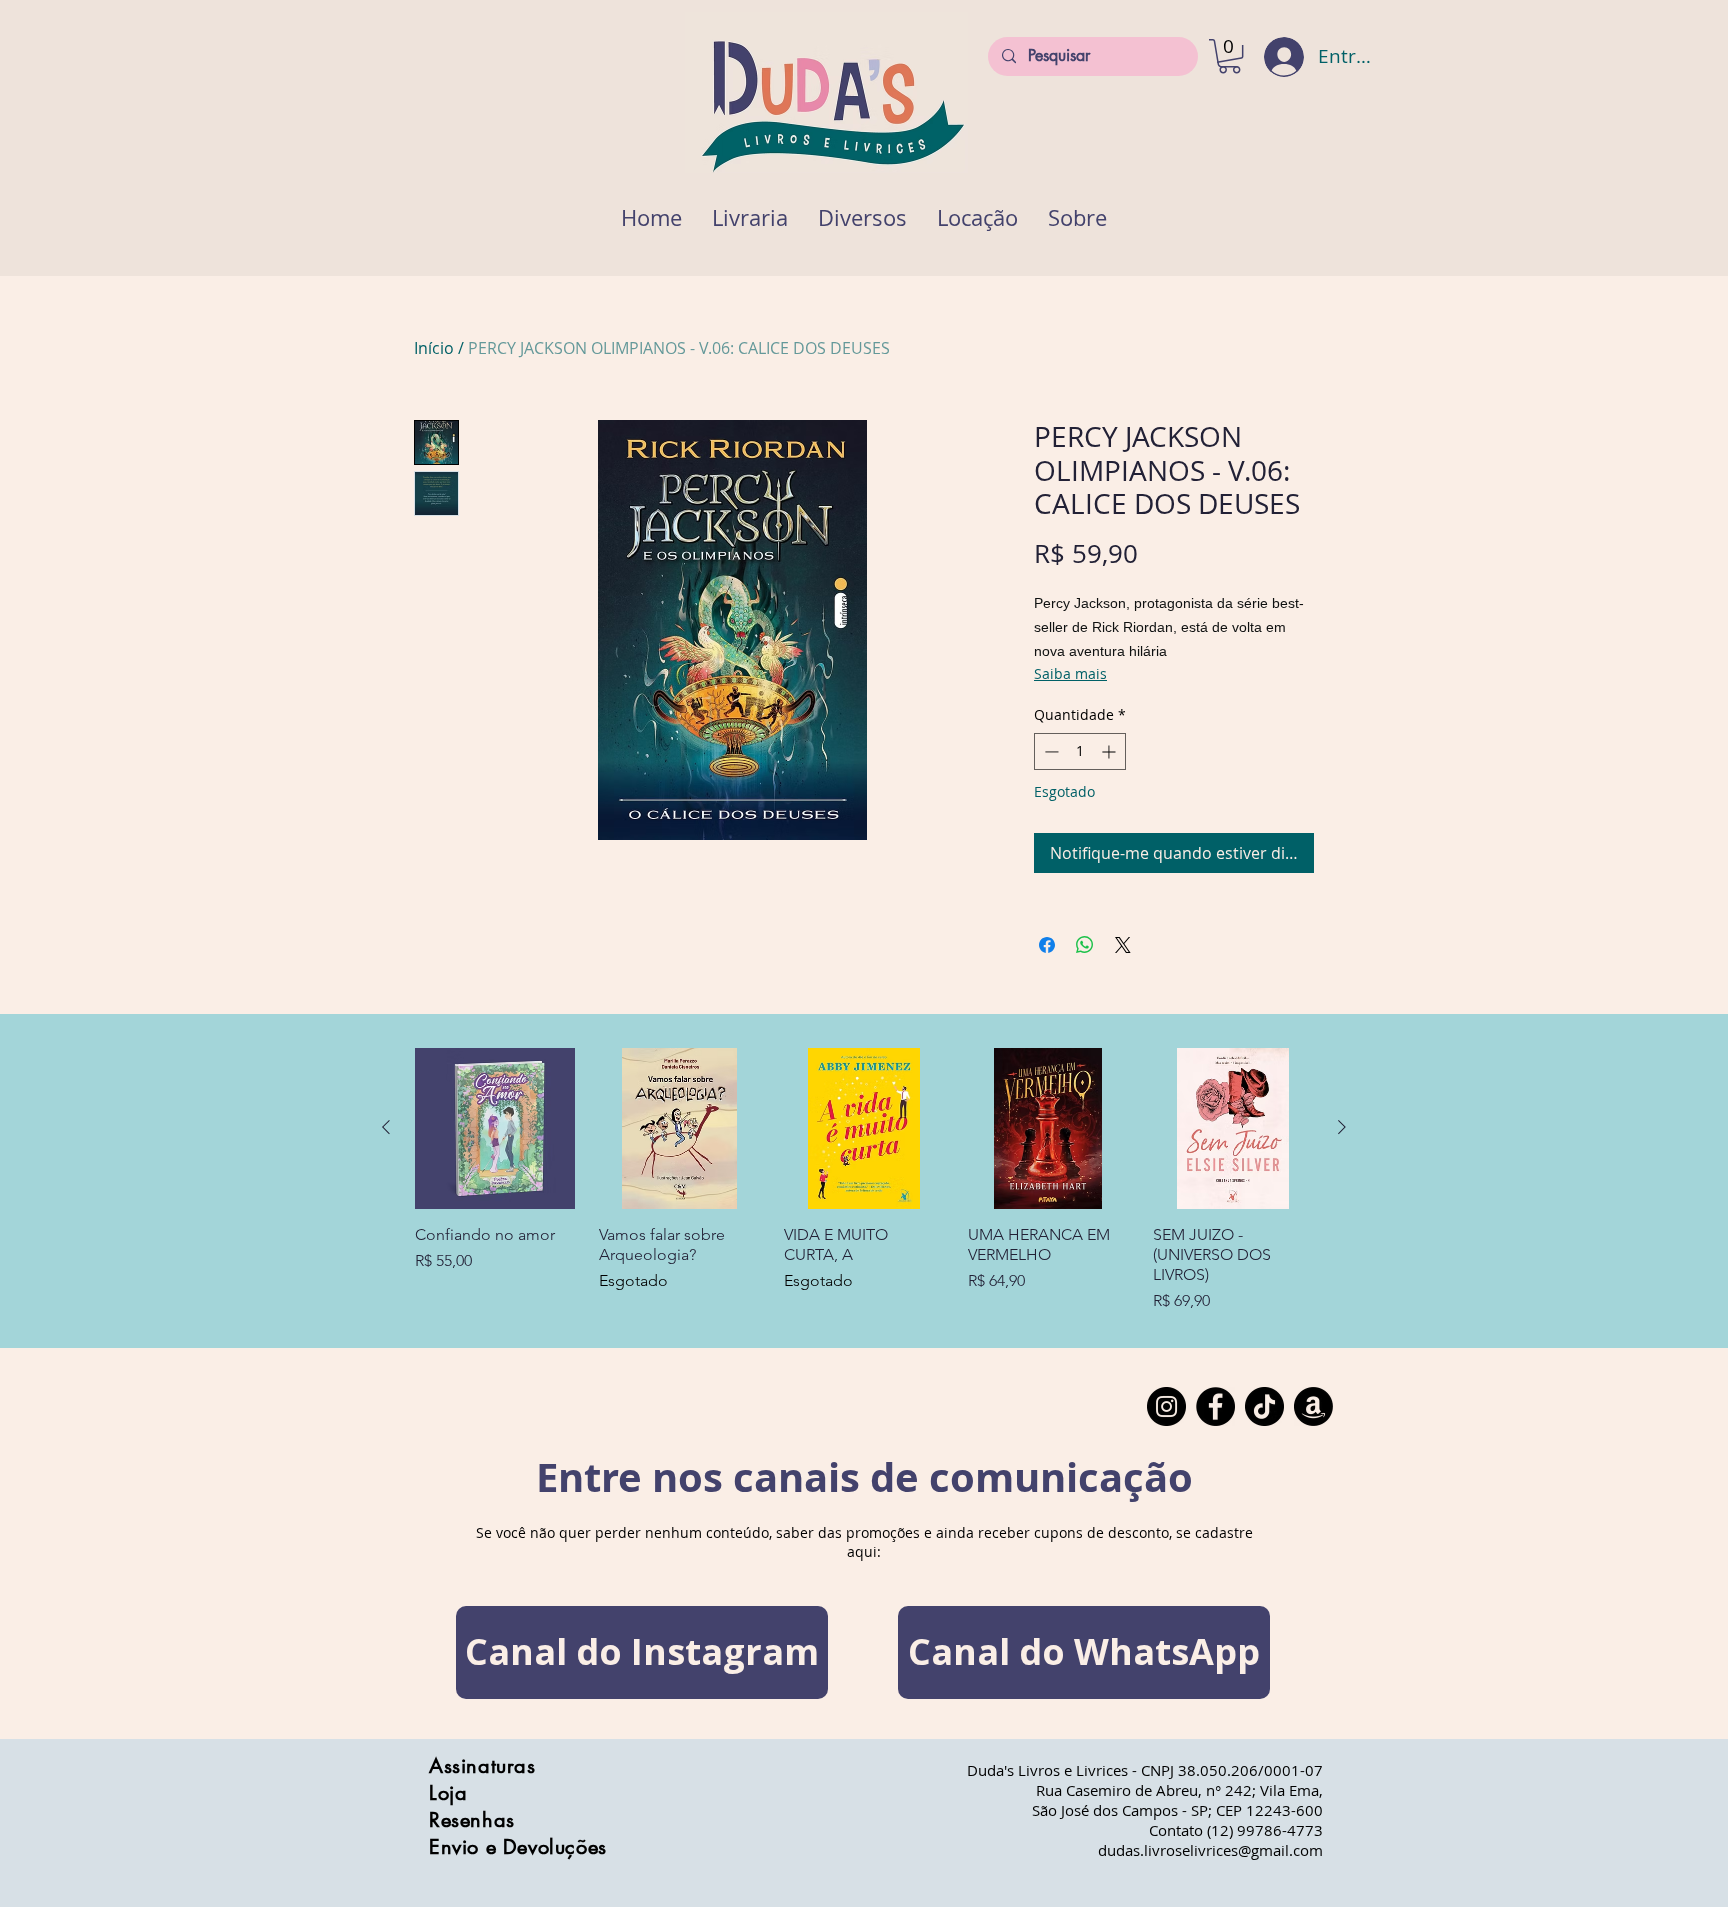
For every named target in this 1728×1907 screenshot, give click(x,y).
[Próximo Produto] (1342, 1127)
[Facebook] (1215, 1406)
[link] (1229, 56)
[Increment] (1110, 751)
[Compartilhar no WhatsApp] (1085, 945)
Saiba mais (1070, 673)
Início (434, 348)
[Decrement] (1049, 751)
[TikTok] (1264, 1406)
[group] (864, 1180)
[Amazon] (1313, 1406)
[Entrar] (1270, 57)
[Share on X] (1123, 945)
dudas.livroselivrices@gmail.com (1210, 1850)
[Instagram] (1166, 1406)
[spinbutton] (1080, 751)
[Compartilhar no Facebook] (1047, 945)
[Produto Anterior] (386, 1127)
